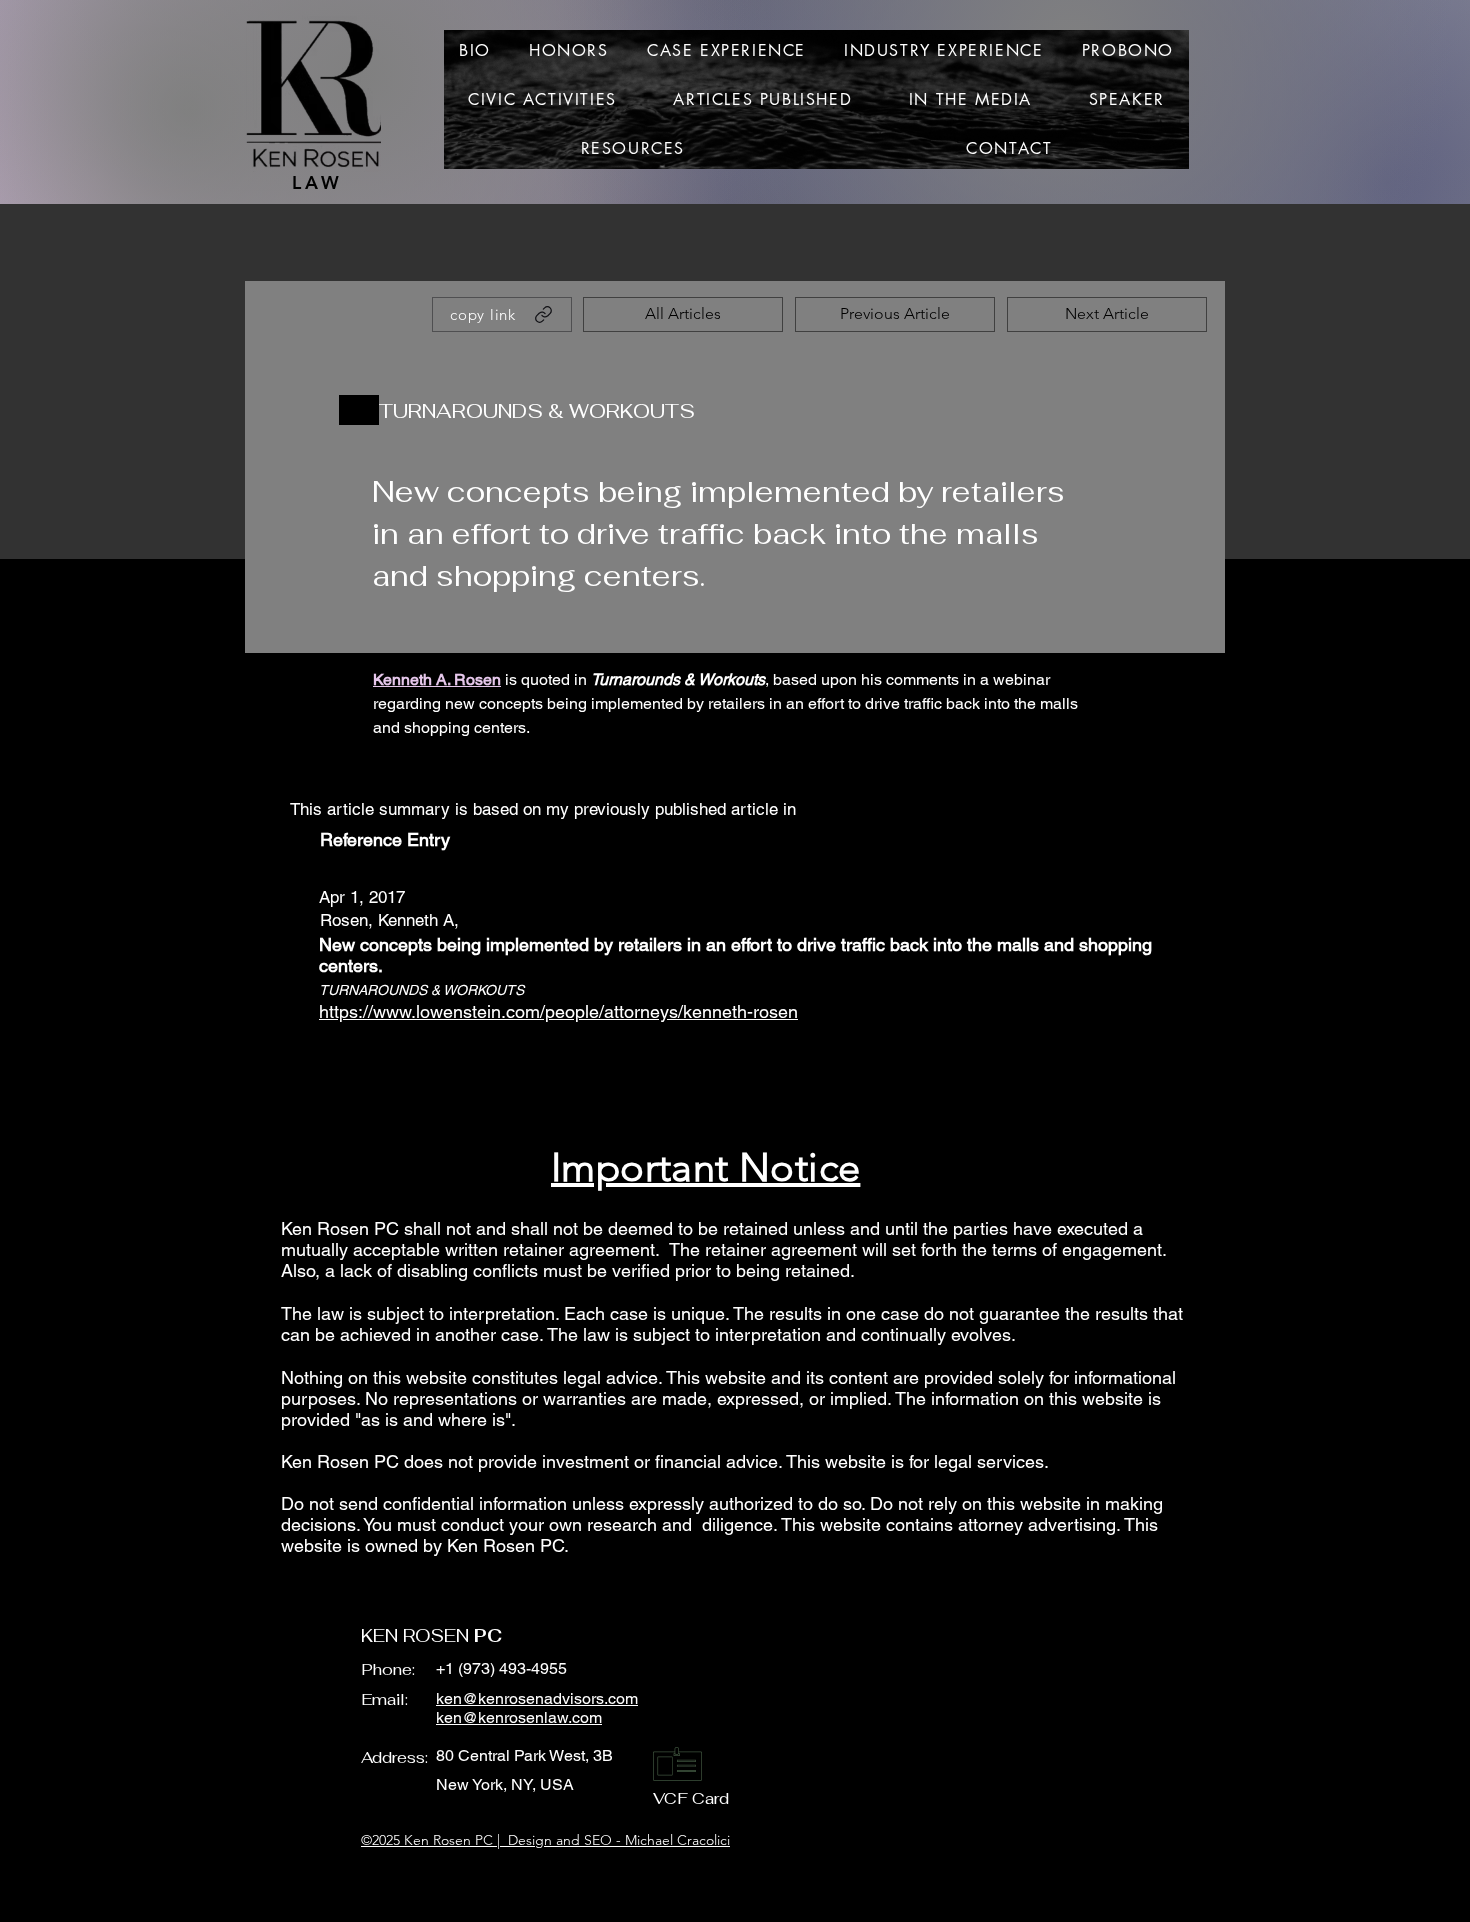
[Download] (359, 410)
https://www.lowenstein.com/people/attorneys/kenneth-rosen (558, 1011)
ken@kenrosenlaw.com (519, 1717)
